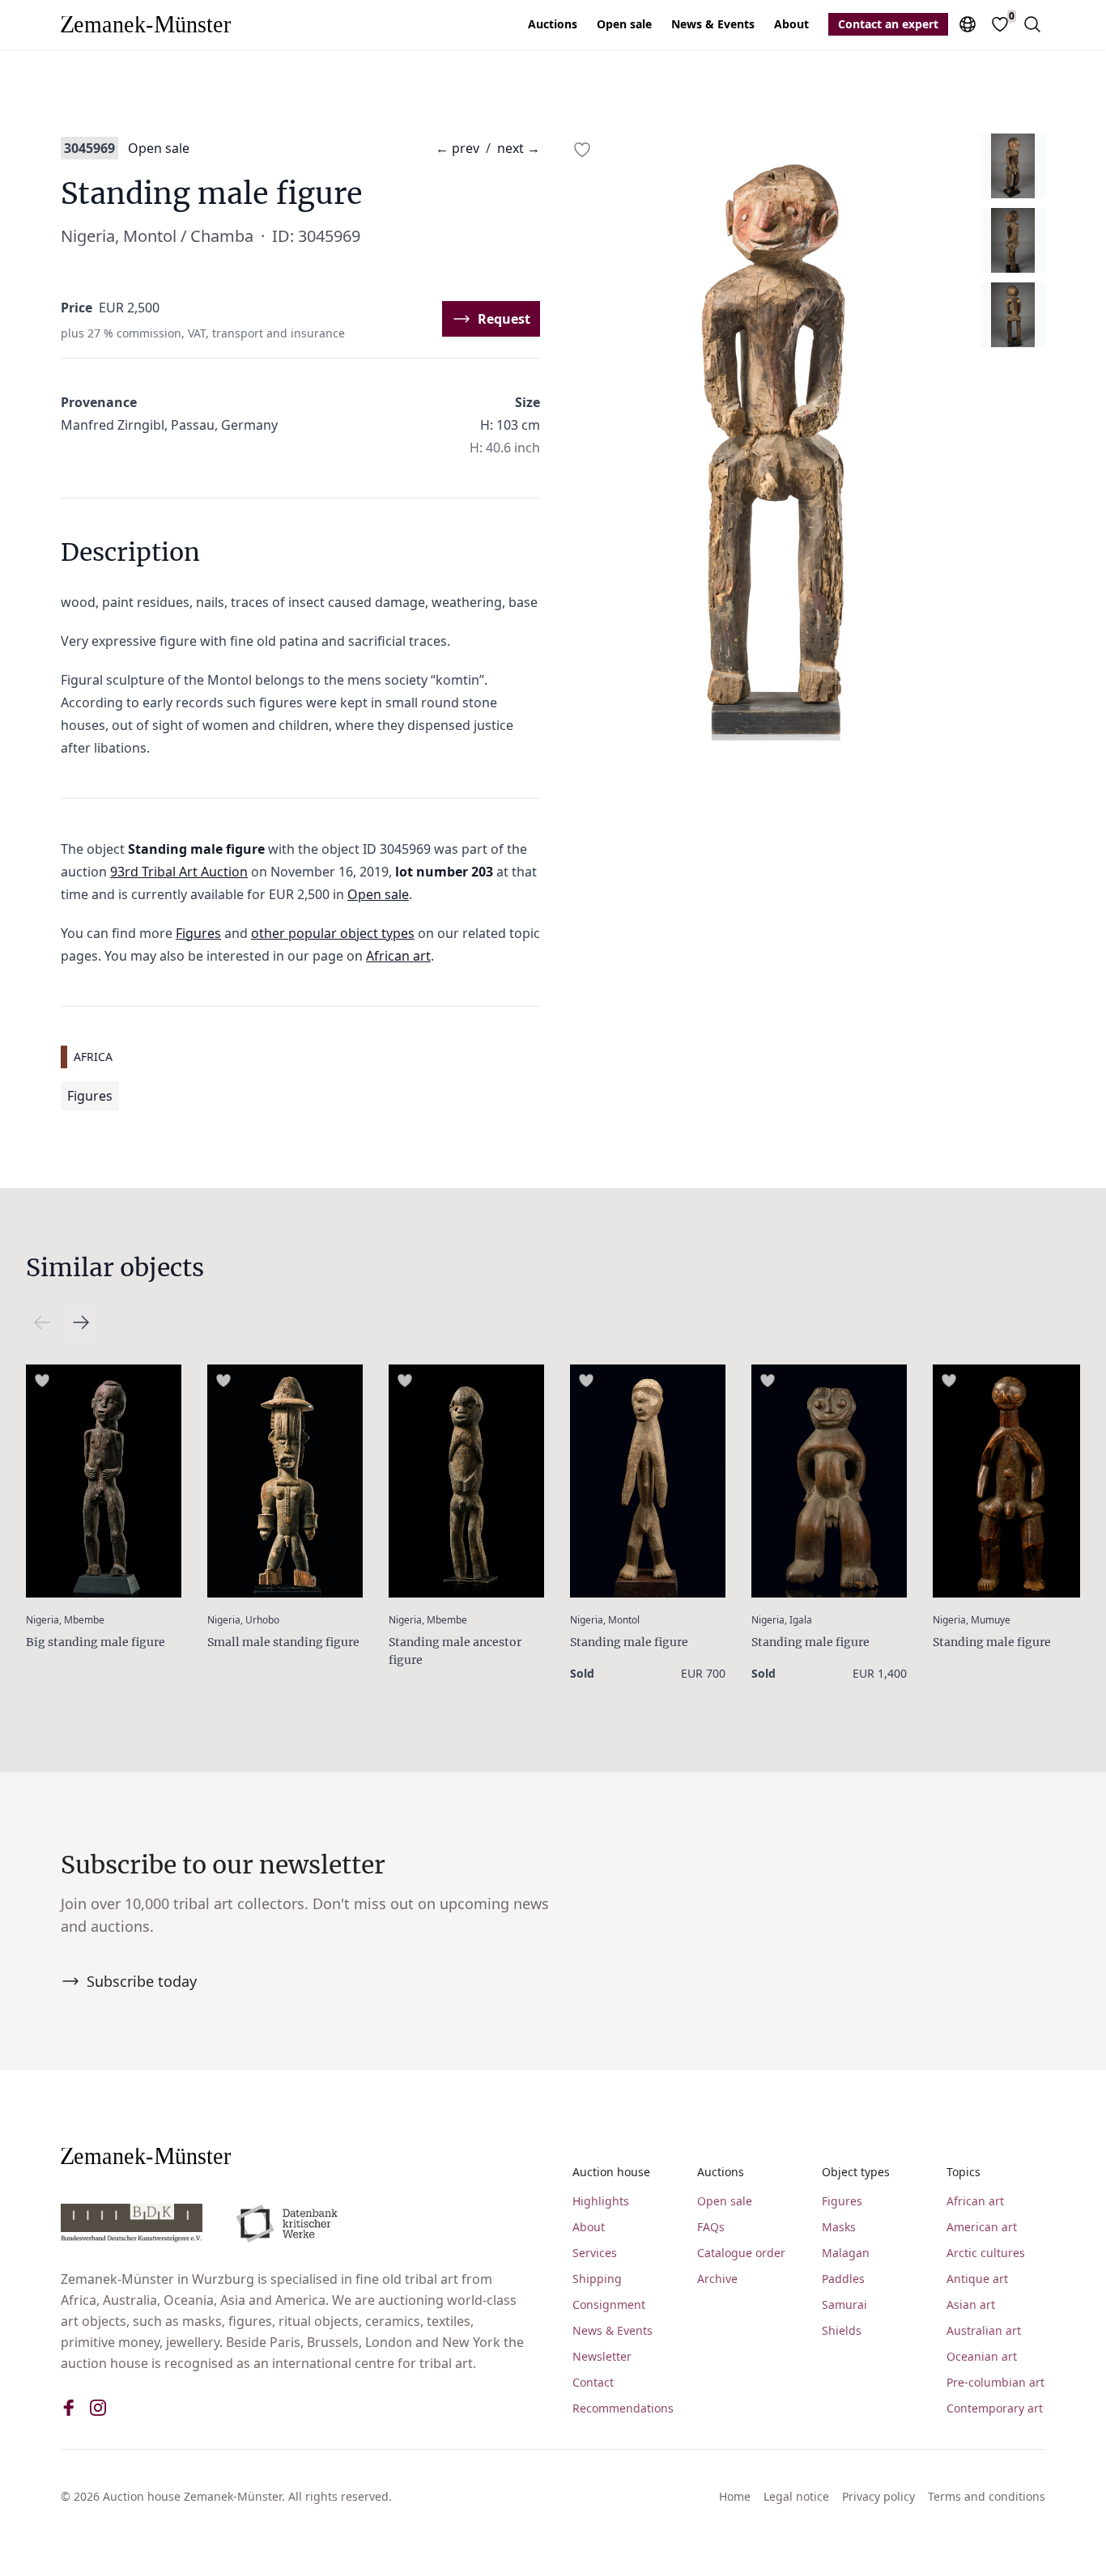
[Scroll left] (81, 1322)
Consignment (609, 2304)
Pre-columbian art (995, 2382)
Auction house (611, 2172)
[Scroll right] (42, 1322)
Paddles (843, 2279)
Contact (593, 2382)
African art (398, 956)
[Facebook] (69, 2408)
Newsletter (602, 2356)
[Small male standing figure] (285, 1481)
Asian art (971, 2304)
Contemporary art (995, 2408)
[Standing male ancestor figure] (466, 1481)
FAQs (711, 2227)
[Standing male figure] (648, 1481)
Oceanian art (982, 2356)
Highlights (601, 2201)
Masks (839, 2227)
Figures (198, 933)
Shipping (597, 2279)
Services (595, 2253)
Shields (842, 2330)
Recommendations (622, 2408)
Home (735, 2496)
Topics (963, 2172)
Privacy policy (878, 2496)
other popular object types (333, 933)
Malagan (846, 2253)
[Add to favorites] (582, 150)
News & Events (713, 24)
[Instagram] (98, 2408)
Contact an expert (888, 24)
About (791, 24)
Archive (717, 2279)
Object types (856, 2172)
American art (982, 2227)
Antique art (977, 2279)
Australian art (984, 2330)
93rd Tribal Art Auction (179, 872)
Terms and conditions (987, 2496)
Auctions (553, 24)
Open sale (624, 24)
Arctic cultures (986, 2253)
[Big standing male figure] (104, 1481)
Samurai (844, 2304)
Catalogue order (741, 2253)
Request (504, 319)
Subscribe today (142, 1981)
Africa (93, 1057)
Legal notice (796, 2496)
